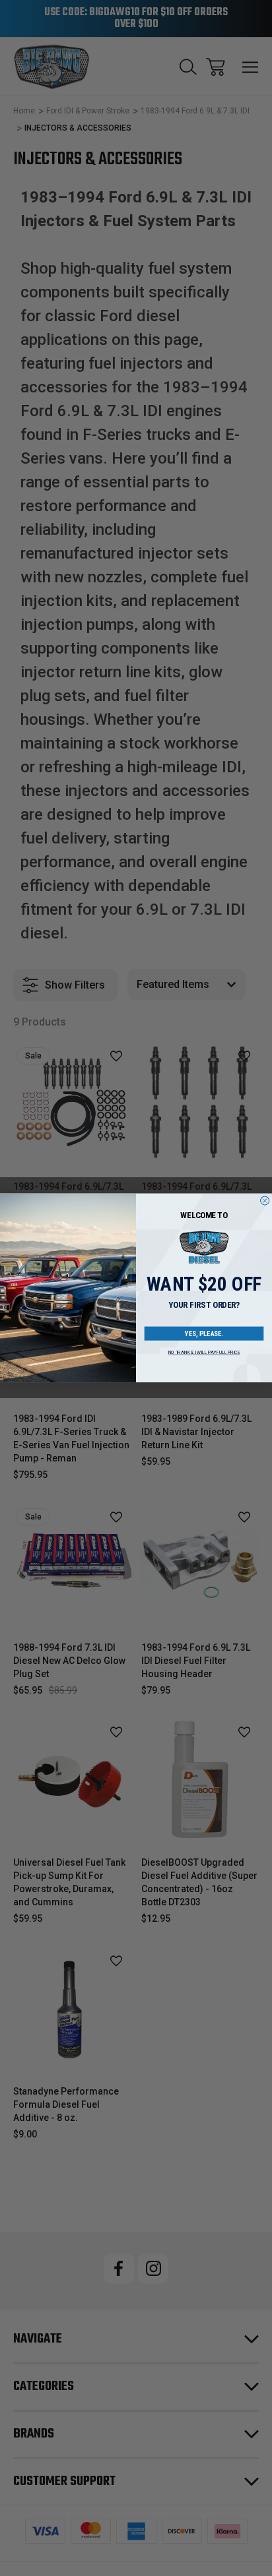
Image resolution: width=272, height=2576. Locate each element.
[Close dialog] (265, 1201)
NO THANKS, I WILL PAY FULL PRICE (204, 1353)
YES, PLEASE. (204, 1334)
